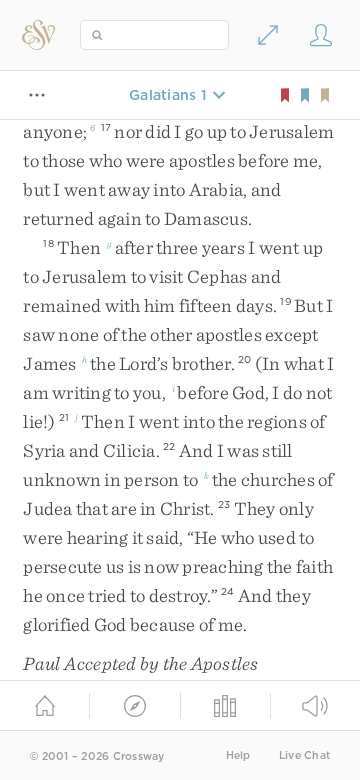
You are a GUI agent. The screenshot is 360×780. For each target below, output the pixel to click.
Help (238, 755)
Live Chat (304, 755)
